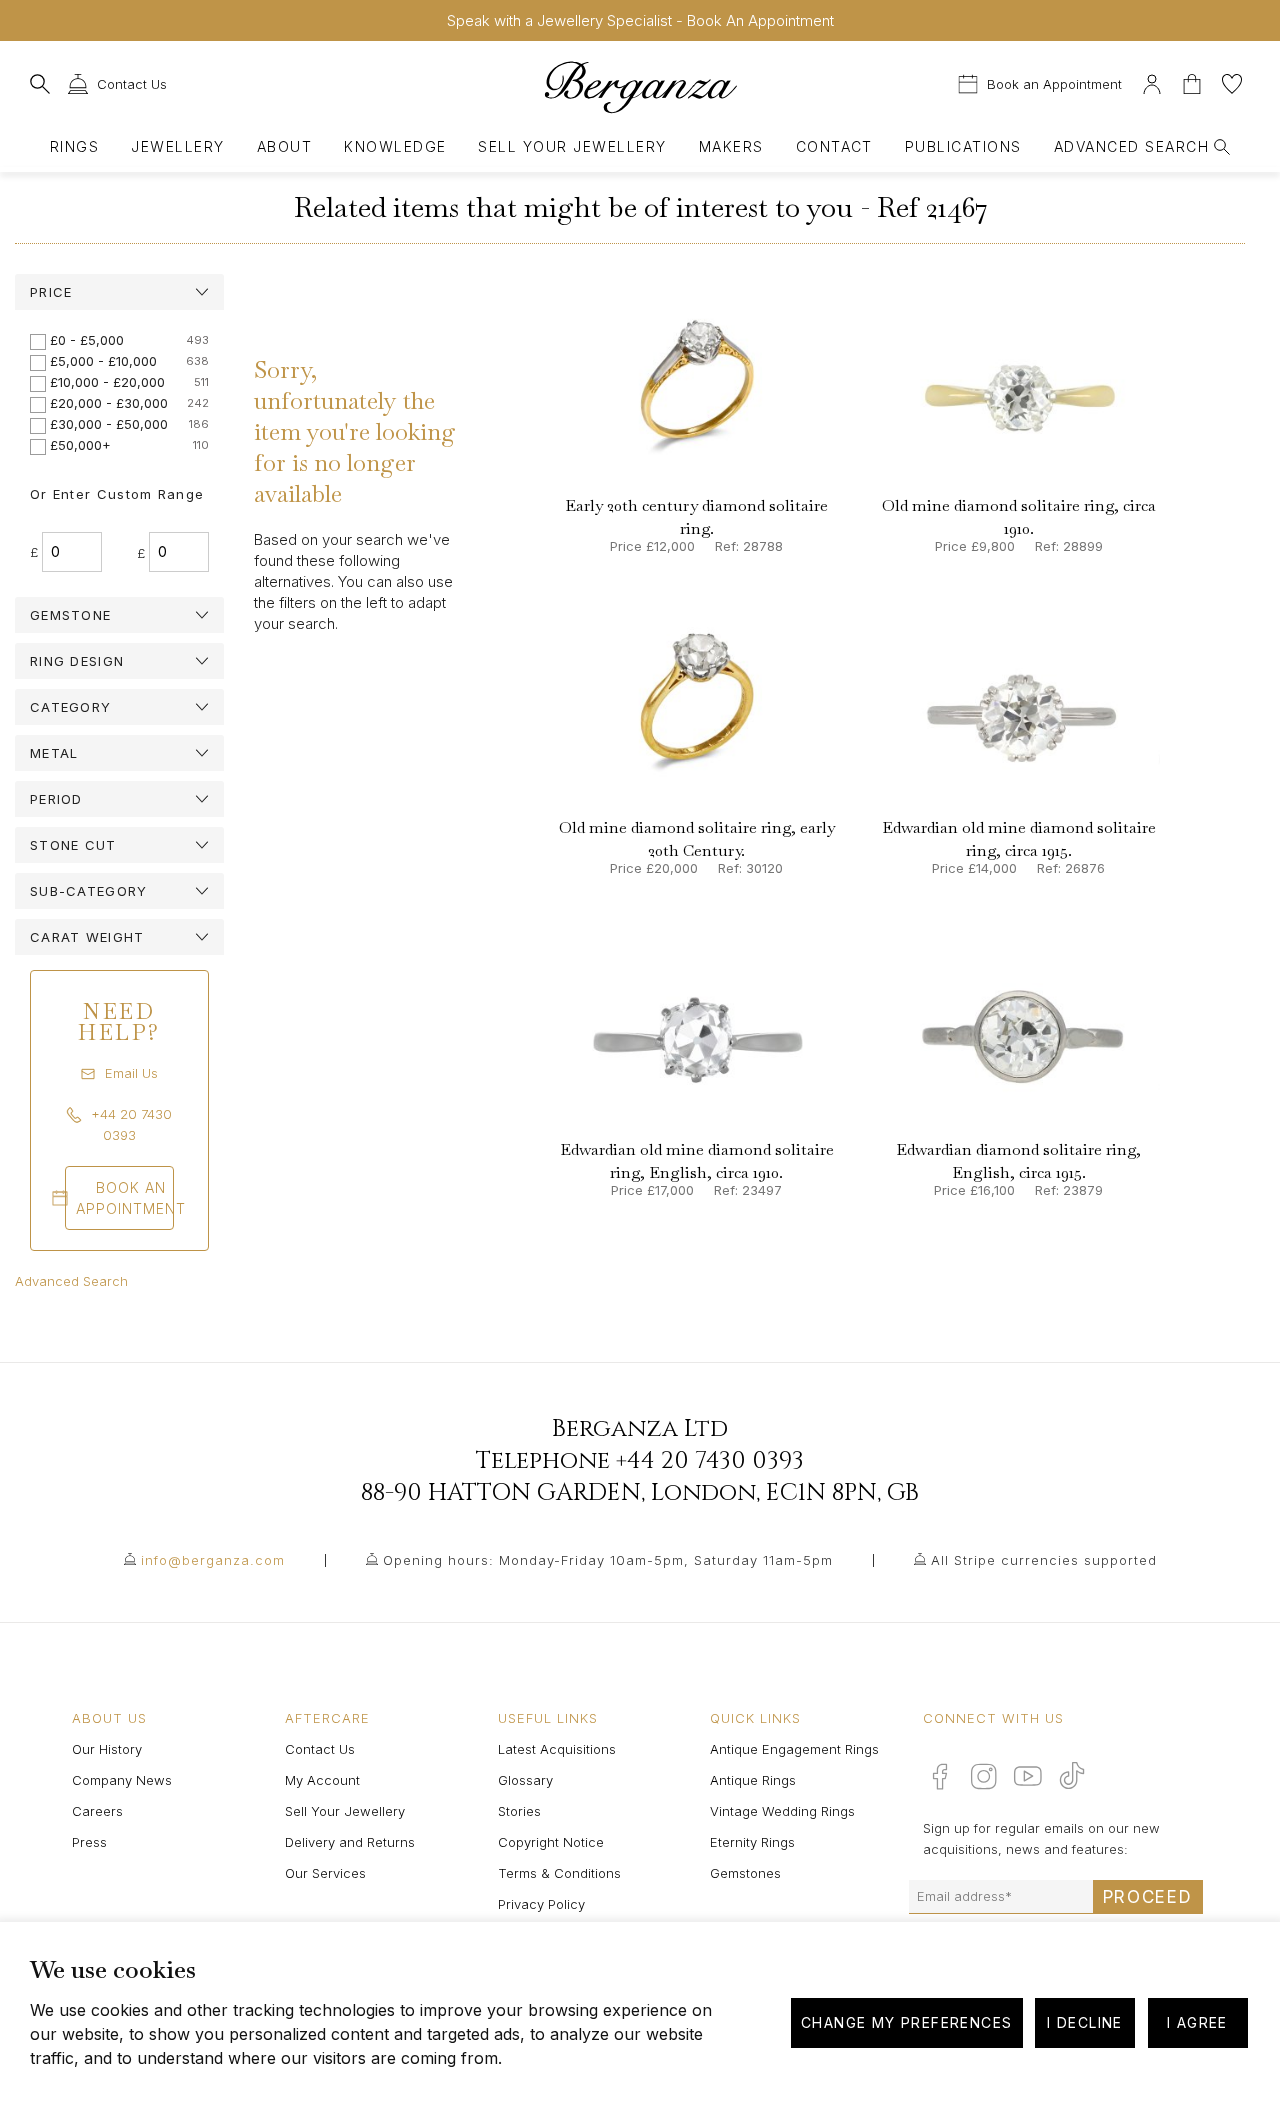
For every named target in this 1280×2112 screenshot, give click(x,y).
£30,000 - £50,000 (109, 424)
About (284, 146)
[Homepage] (640, 86)
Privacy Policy (541, 1904)
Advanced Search (71, 1281)
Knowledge (395, 146)
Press (89, 1842)
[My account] (1152, 81)
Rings (74, 146)
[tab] (119, 292)
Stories (519, 1811)
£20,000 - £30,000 (109, 403)
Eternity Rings (752, 1842)
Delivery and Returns (350, 1842)
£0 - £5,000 (87, 340)
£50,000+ (80, 445)
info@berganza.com (213, 1560)
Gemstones (745, 1873)
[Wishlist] (1232, 81)
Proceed (1148, 1897)
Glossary (525, 1780)
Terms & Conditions (559, 1873)
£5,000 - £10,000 (103, 361)
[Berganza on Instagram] (984, 1776)
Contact (834, 146)
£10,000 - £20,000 (107, 382)
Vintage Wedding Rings (782, 1811)
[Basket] (1194, 81)
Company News (122, 1780)
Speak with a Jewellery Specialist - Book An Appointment (640, 20)
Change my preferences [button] (906, 2022)
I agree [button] (1197, 2022)
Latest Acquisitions (557, 1749)
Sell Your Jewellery (572, 146)
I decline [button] (1085, 2022)
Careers (97, 1811)
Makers (731, 146)
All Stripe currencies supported (1044, 1560)
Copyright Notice (551, 1842)
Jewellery (177, 146)
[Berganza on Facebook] (940, 1776)
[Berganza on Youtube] (1028, 1776)
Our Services (325, 1873)
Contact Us (320, 1749)
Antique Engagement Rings (794, 1749)
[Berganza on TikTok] (1072, 1775)
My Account (322, 1780)
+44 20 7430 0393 (710, 1461)
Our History (107, 1749)
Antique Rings (753, 1780)
